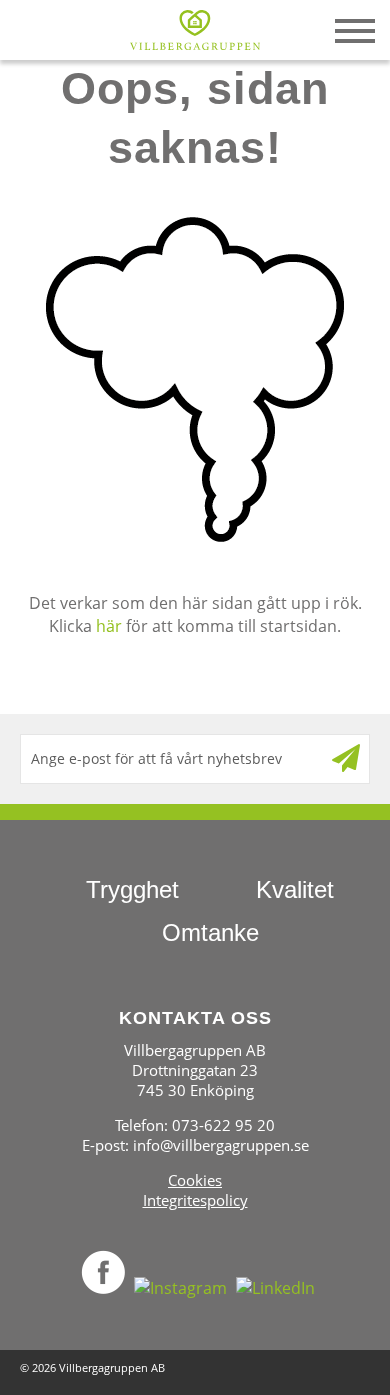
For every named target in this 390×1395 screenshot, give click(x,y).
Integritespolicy (195, 1200)
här (109, 626)
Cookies (195, 1180)
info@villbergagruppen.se (221, 1145)
